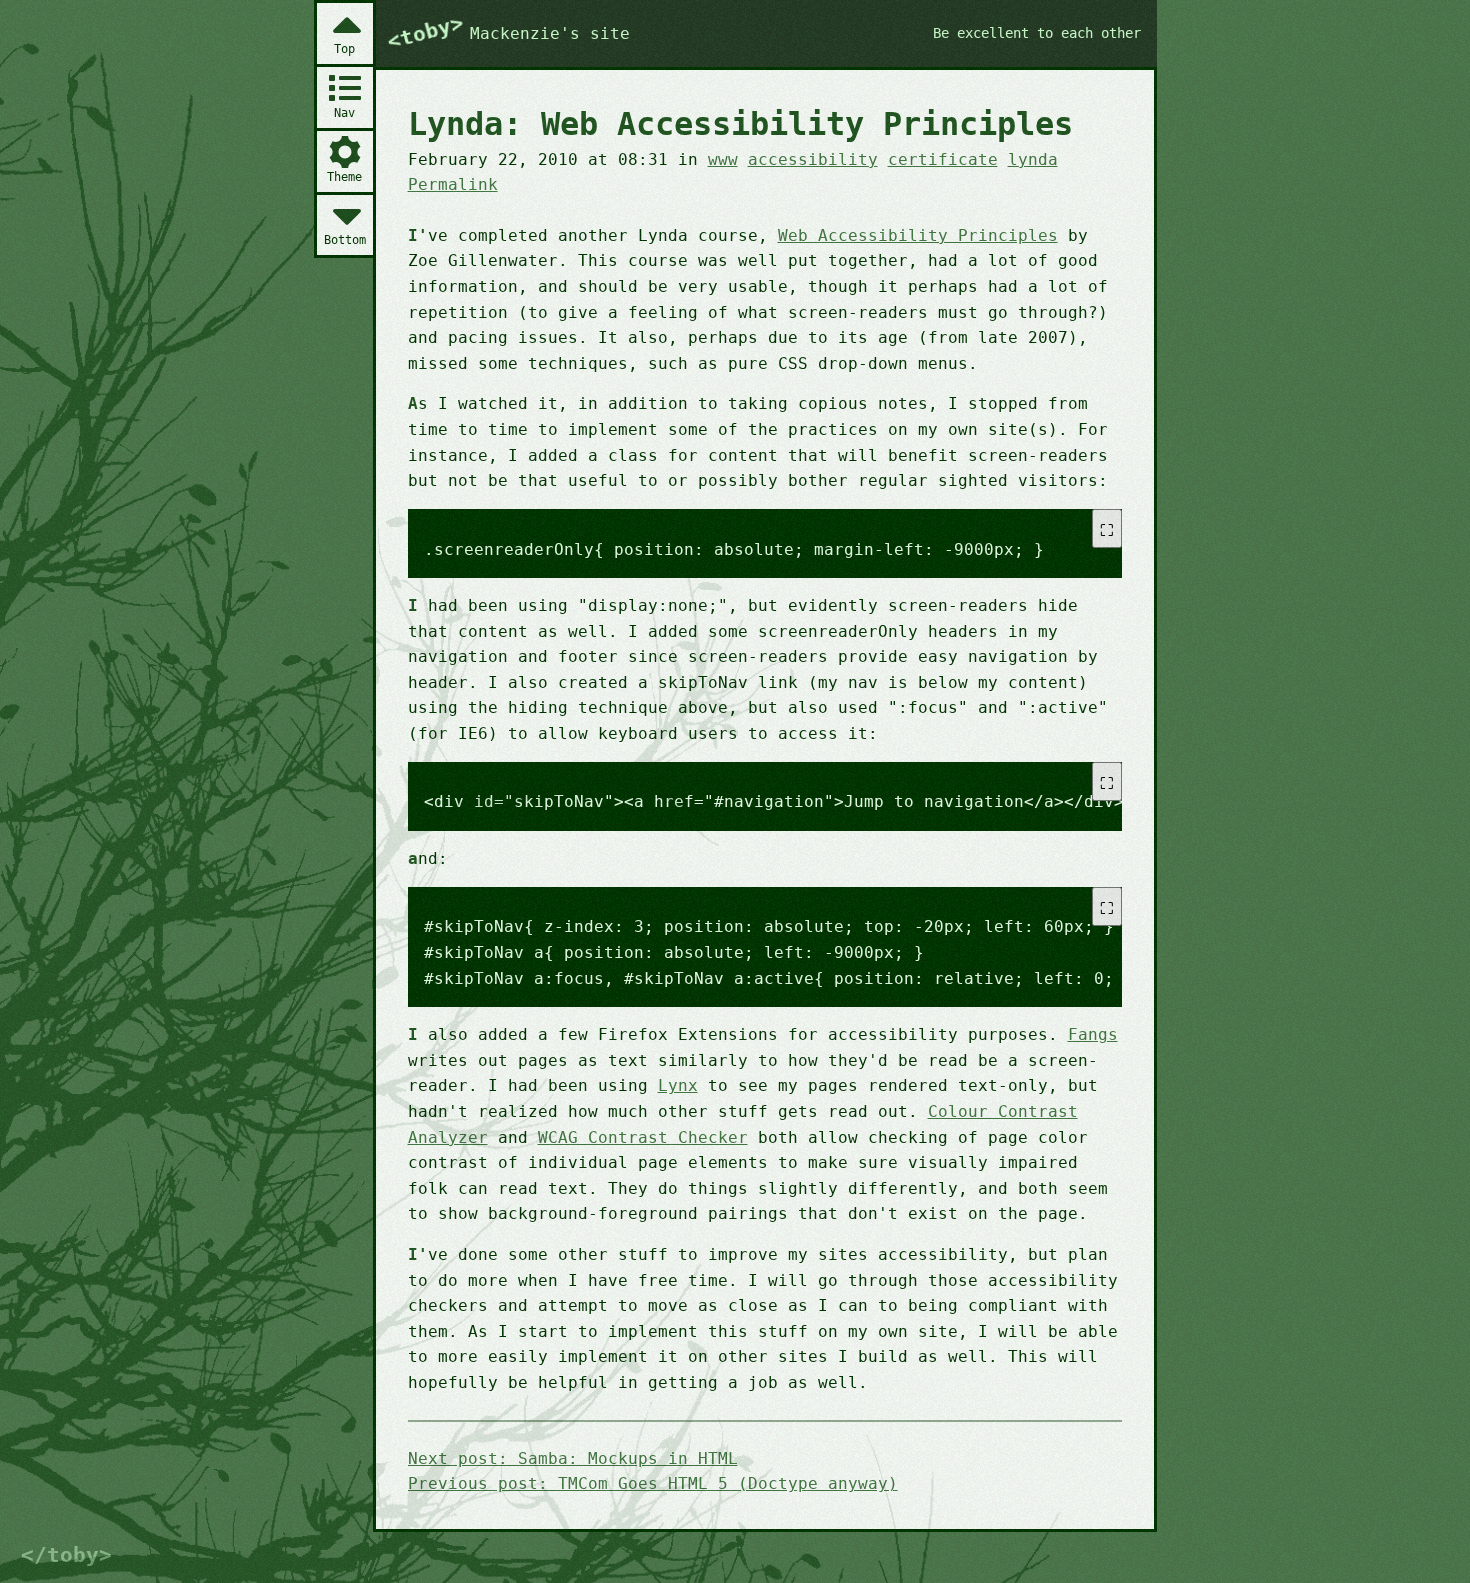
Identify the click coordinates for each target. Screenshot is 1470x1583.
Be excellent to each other (1037, 33)
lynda (1033, 159)
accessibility (813, 159)
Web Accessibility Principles (918, 235)
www (723, 159)
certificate (943, 159)
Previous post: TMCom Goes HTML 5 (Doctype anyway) (653, 1483)
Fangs (1093, 1034)
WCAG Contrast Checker (643, 1137)
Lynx (678, 1085)
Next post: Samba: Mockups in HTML (573, 1458)
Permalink (453, 184)
